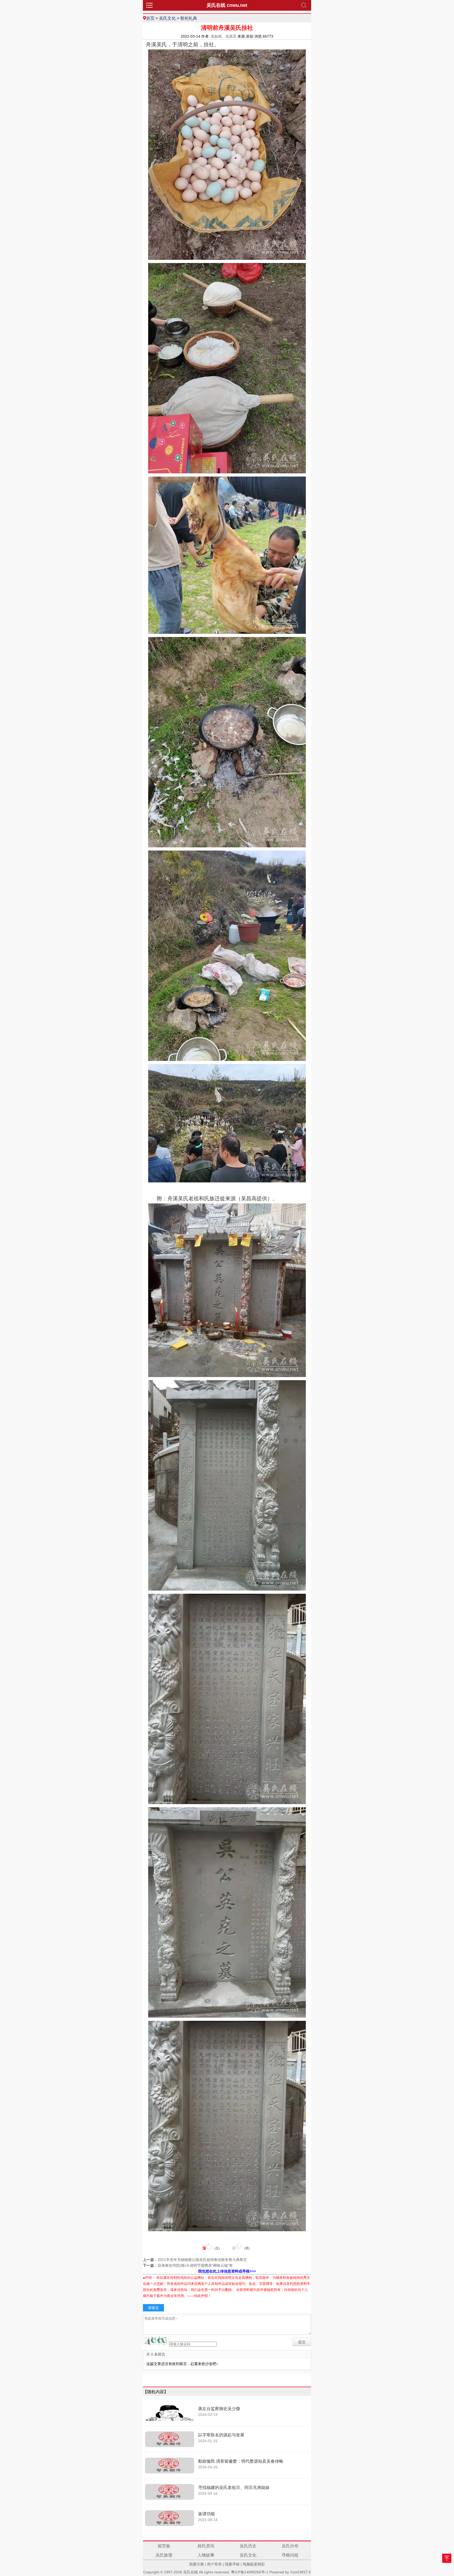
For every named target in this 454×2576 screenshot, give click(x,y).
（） (212, 2248)
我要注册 (197, 2564)
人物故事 (206, 2555)
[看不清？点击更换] (156, 2341)
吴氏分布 (290, 2546)
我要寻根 (232, 2564)
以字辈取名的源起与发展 (221, 2435)
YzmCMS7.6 (300, 2572)
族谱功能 (207, 2514)
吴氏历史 (248, 2546)
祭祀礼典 (189, 18)
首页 (150, 18)
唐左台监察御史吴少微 (219, 2409)
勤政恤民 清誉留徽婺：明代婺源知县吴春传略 (241, 2461)
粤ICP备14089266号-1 (250, 2572)
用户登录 (214, 2564)
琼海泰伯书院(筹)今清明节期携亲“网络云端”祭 (195, 2265)
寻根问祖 (290, 2555)
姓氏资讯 (206, 2546)
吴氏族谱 (164, 2555)
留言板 (164, 2546)
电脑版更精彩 (254, 2564)
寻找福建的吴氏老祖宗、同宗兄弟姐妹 (234, 2488)
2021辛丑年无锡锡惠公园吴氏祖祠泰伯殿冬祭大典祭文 (202, 2260)
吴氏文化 (167, 18)
